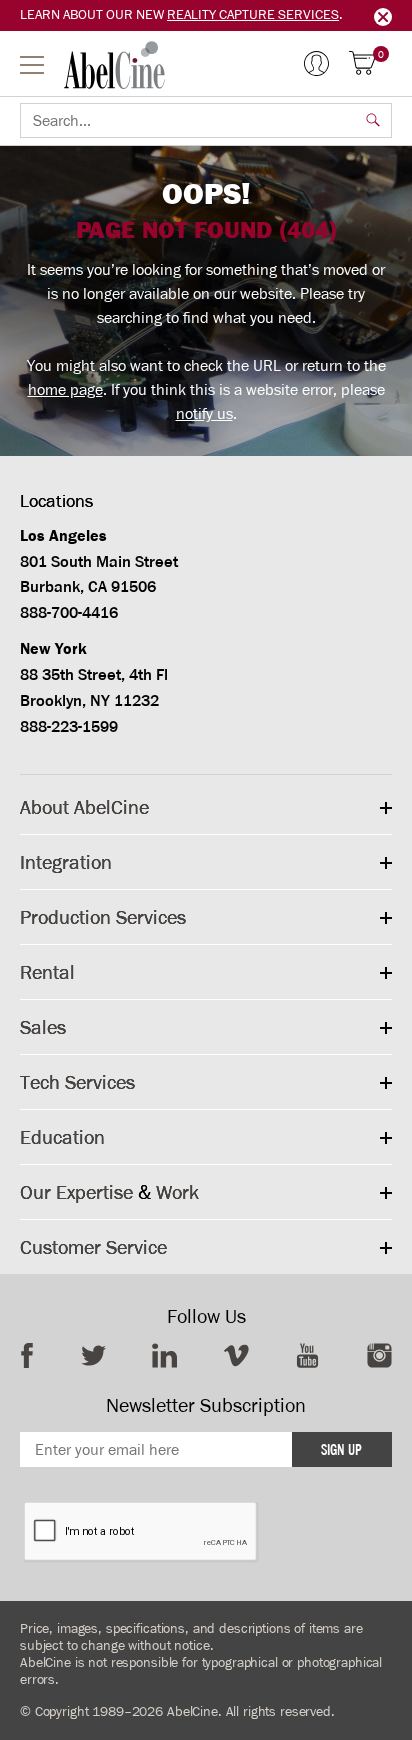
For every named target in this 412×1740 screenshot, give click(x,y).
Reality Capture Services (253, 14)
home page (65, 390)
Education (62, 1137)
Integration (66, 862)
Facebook (27, 1355)
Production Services (103, 917)
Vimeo (236, 1355)
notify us (204, 414)
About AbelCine (84, 807)
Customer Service (93, 1247)
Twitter (93, 1355)
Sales (43, 1027)
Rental (47, 972)
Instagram (379, 1355)
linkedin (164, 1355)
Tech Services (77, 1082)
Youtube (307, 1355)
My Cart (381, 55)
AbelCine (114, 65)
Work (177, 1192)
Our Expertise (76, 1192)
